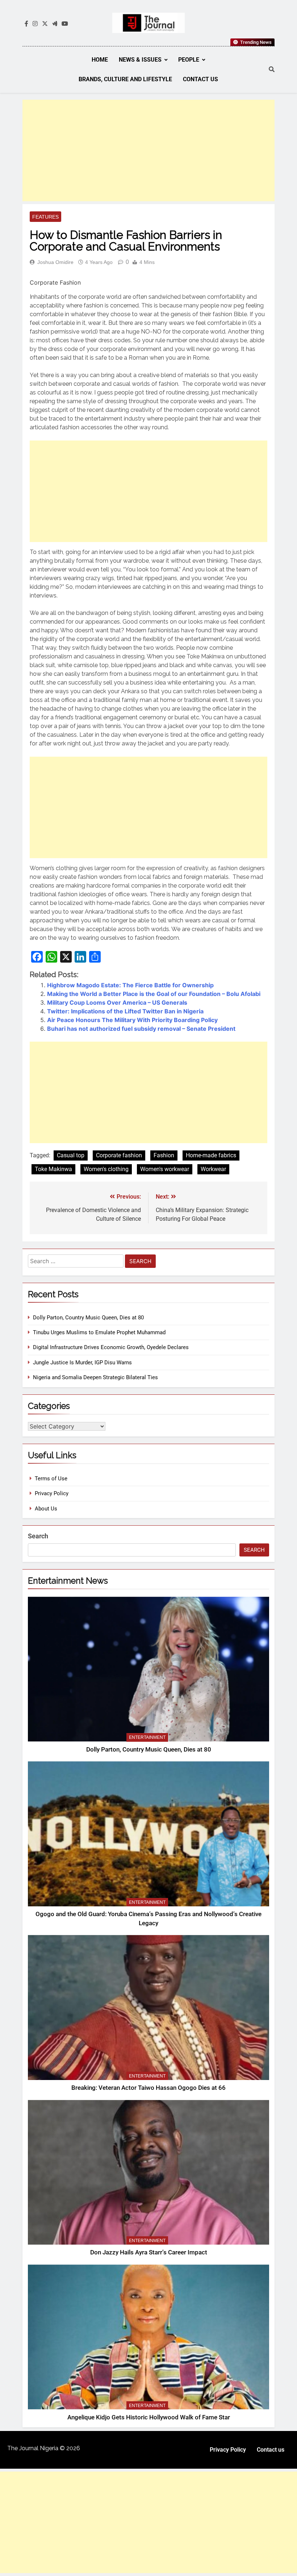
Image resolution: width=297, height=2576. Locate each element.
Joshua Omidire (55, 262)
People (189, 60)
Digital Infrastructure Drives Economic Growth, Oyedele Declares (111, 1347)
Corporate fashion (119, 1155)
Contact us (200, 79)
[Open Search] (272, 69)
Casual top (71, 1155)
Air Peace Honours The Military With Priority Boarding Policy (132, 1020)
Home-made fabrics (211, 1155)
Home (100, 60)
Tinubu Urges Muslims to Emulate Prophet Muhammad (99, 1332)
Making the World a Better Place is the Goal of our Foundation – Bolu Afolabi (154, 994)
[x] (45, 24)
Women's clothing (106, 1169)
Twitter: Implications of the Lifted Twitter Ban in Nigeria (125, 1011)
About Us (46, 1509)
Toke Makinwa (53, 1169)
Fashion (164, 1155)
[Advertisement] (148, 150)
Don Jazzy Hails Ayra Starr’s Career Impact (149, 2252)
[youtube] (65, 24)
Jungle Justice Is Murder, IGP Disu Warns (82, 1363)
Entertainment (147, 1737)
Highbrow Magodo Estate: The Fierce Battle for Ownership (130, 985)
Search (38, 1536)
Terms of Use (51, 1479)
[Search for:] (76, 1262)
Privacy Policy (52, 1493)
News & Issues (140, 60)
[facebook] (26, 24)
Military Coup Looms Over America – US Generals (117, 1002)
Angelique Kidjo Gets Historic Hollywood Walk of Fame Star (149, 2417)
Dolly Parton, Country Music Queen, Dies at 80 (88, 1318)
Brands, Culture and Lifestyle (125, 79)
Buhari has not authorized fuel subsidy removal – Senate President (141, 1029)
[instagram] (35, 24)
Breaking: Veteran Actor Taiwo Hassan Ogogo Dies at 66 (148, 2088)
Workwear (213, 1169)
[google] (55, 24)
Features (45, 217)
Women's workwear (165, 1169)
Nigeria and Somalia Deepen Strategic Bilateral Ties (95, 1377)
